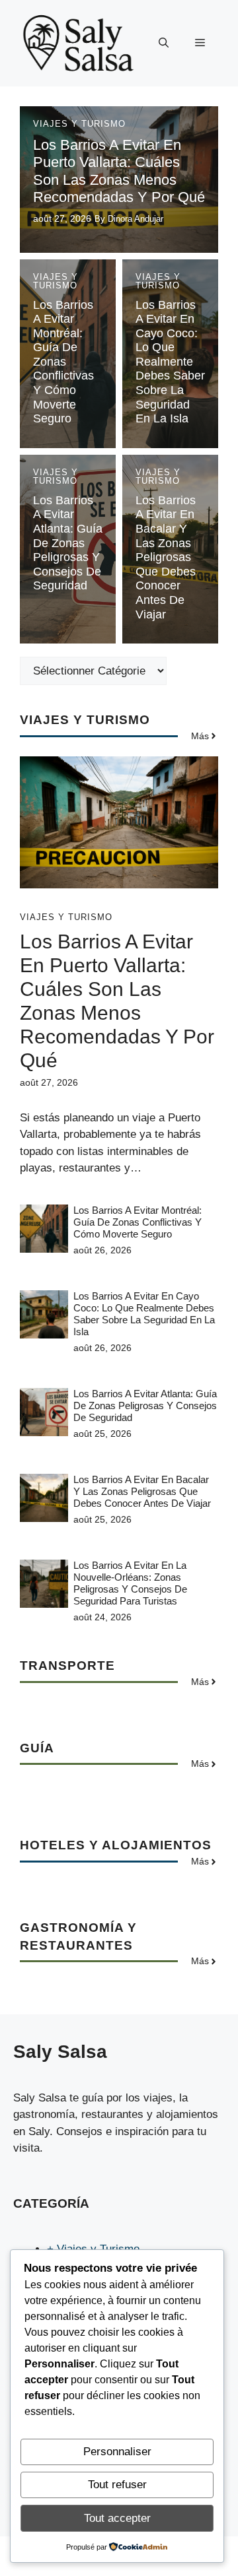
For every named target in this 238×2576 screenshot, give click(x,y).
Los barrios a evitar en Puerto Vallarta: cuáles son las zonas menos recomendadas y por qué (119, 171)
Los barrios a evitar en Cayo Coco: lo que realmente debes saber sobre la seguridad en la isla (170, 362)
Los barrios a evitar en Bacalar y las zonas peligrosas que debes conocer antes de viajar (166, 557)
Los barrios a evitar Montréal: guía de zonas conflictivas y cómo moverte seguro (63, 362)
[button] (164, 43)
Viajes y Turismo (79, 124)
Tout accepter (117, 2518)
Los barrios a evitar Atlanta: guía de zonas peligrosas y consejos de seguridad (68, 543)
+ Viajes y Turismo (93, 2249)
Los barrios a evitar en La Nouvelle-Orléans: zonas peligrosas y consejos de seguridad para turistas (130, 1583)
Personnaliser (117, 2452)
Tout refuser (117, 2485)
